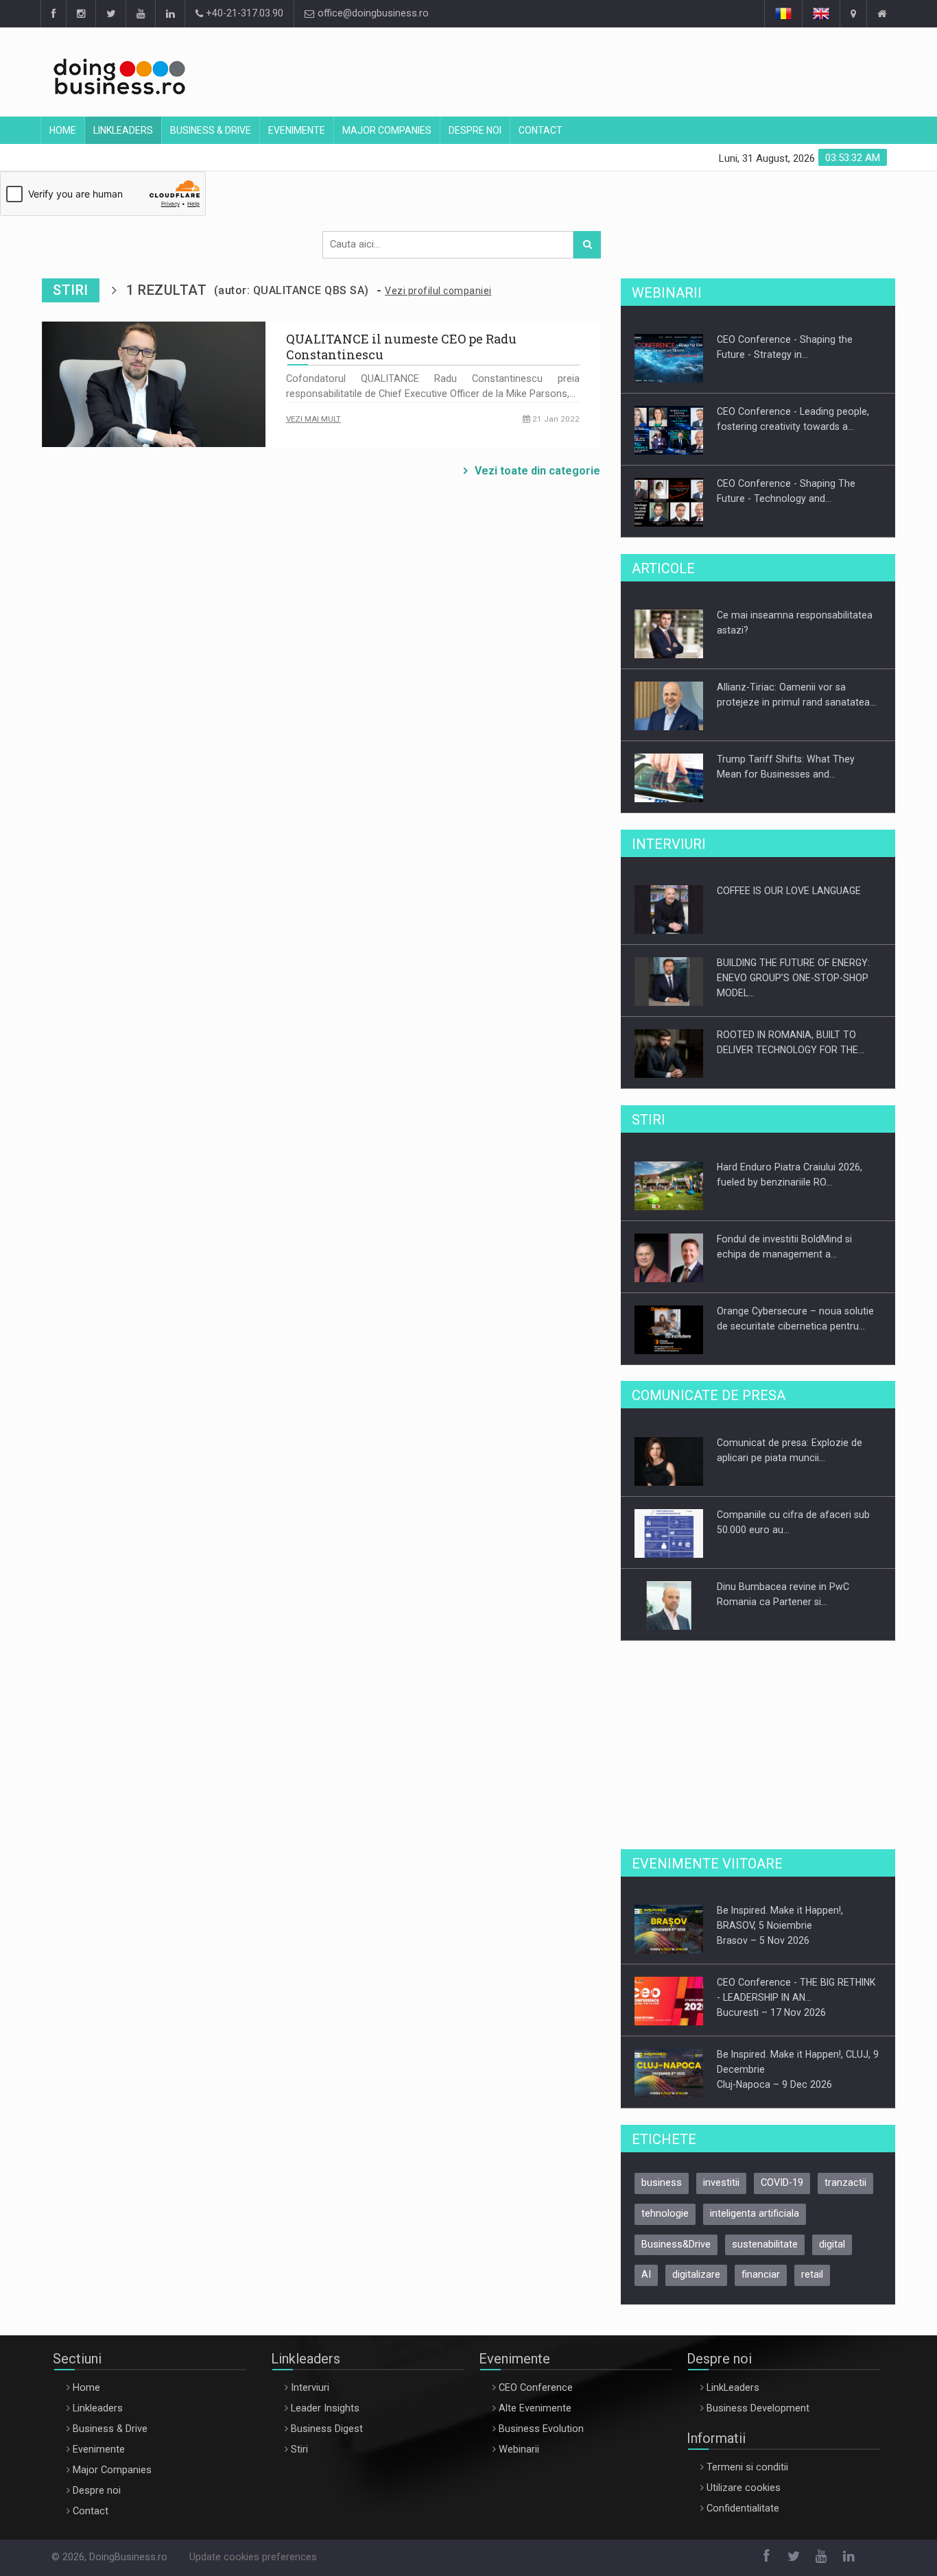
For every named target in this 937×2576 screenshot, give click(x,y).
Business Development (758, 2408)
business (662, 2183)
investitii (721, 2183)
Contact (541, 130)
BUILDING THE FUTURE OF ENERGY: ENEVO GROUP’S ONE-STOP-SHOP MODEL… (793, 978)
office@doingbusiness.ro (372, 13)
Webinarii (519, 2449)
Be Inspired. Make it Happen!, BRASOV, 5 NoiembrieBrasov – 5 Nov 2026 (780, 1925)
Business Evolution (541, 2429)
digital (832, 2244)
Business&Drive (676, 2244)
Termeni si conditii (747, 2467)
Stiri (299, 2449)
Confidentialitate (743, 2508)
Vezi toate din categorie (537, 471)
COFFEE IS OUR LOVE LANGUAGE (789, 891)
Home (63, 130)
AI (646, 2275)
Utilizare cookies (744, 2488)
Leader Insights (325, 2408)
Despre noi (475, 130)
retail (812, 2275)
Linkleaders (123, 130)
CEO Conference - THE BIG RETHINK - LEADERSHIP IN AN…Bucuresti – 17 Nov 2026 (796, 1997)
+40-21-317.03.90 (243, 13)
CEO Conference (536, 2388)
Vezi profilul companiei (438, 291)
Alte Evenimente (535, 2408)
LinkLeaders (733, 2388)
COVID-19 (782, 2183)
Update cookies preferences (253, 2557)
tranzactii (845, 2183)
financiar (761, 2275)
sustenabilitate (765, 2244)
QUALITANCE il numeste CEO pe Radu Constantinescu (401, 347)
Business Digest (327, 2429)
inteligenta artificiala (755, 2214)
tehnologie (665, 2214)
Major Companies (387, 130)
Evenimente (297, 130)
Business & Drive (211, 130)
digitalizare (696, 2275)
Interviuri (310, 2388)
